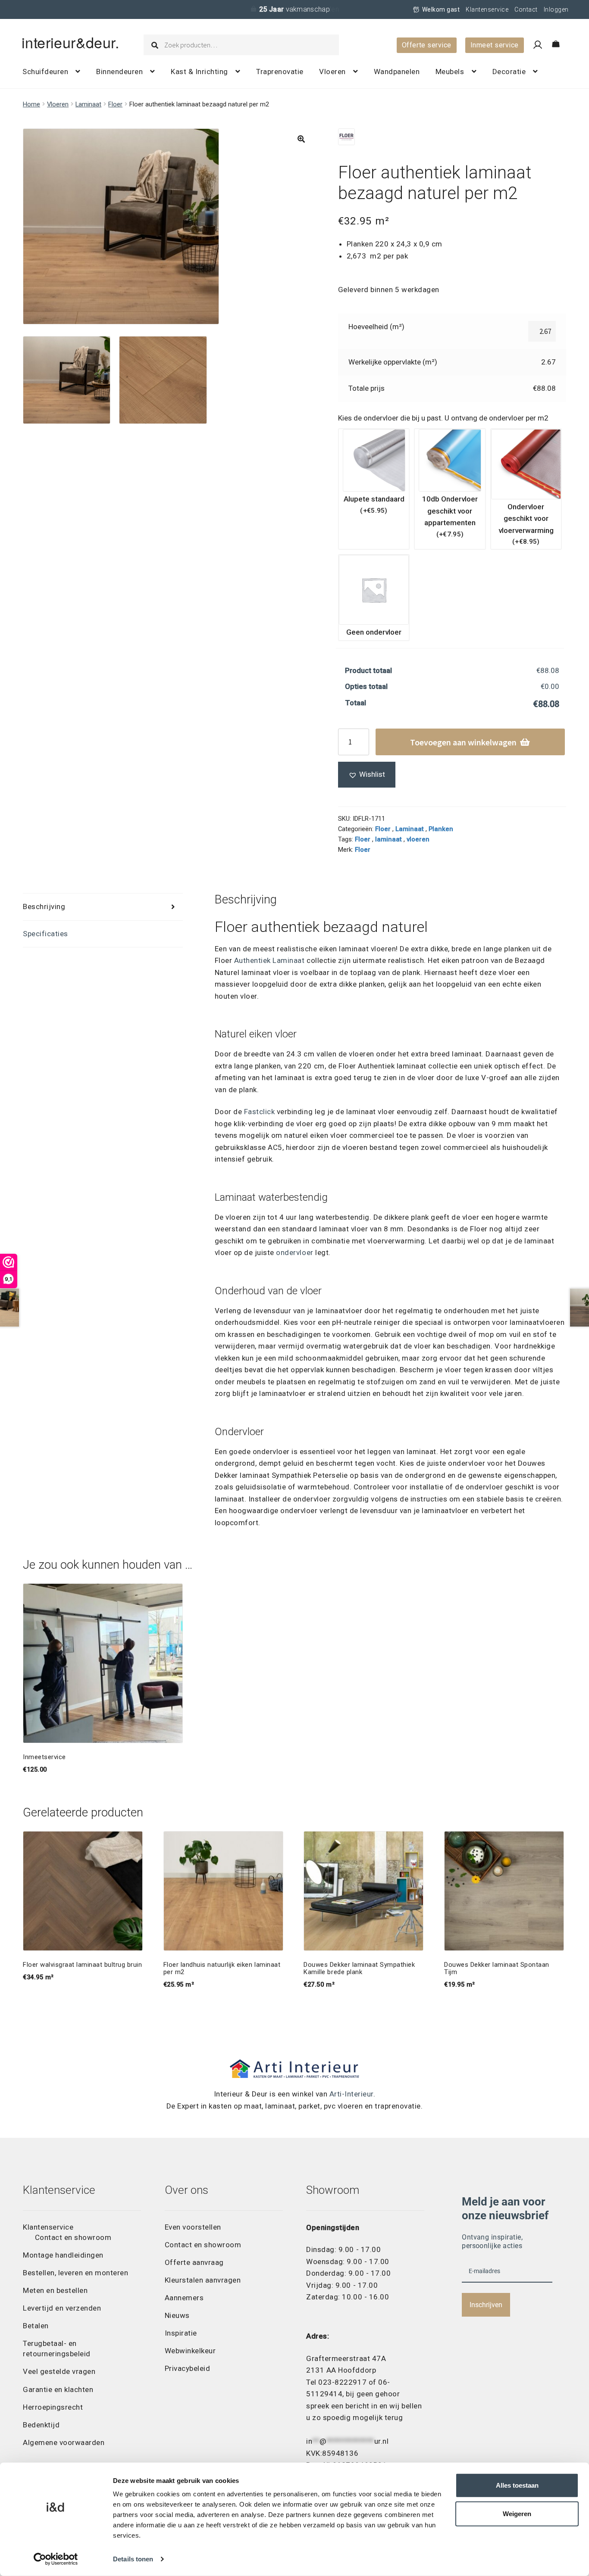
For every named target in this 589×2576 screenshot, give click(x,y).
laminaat (388, 839)
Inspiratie (181, 2333)
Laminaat (88, 104)
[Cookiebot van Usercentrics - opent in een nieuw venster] (56, 2559)
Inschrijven (486, 2305)
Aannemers (184, 2298)
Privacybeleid (188, 2368)
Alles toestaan (517, 2485)
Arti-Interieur (351, 2094)
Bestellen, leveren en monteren (75, 2273)
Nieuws (177, 2315)
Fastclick (260, 1112)
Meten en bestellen (55, 2290)
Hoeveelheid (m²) (376, 327)
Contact (526, 9)
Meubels (450, 72)
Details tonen (133, 2559)
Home (31, 104)
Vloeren (332, 72)
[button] (301, 139)
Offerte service (427, 45)
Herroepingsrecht (53, 2407)
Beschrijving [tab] (44, 906)
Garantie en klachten (58, 2389)
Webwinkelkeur (190, 2351)
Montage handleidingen (63, 2255)
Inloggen (556, 9)
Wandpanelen (397, 72)
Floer (115, 104)
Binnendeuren (119, 72)
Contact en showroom (73, 2237)
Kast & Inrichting (199, 72)
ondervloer (294, 1252)
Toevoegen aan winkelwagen (463, 742)
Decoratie (509, 72)
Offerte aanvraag (194, 2262)
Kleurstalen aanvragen (203, 2280)
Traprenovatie (280, 72)
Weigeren (517, 2514)
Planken (441, 829)
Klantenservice (487, 9)
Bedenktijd (41, 2425)
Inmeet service (495, 45)
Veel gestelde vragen (59, 2371)
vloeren (418, 839)
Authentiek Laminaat (269, 960)
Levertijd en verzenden (62, 2308)
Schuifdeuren (45, 72)
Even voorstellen (193, 2227)
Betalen (36, 2326)
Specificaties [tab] (45, 934)
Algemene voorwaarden (64, 2442)
